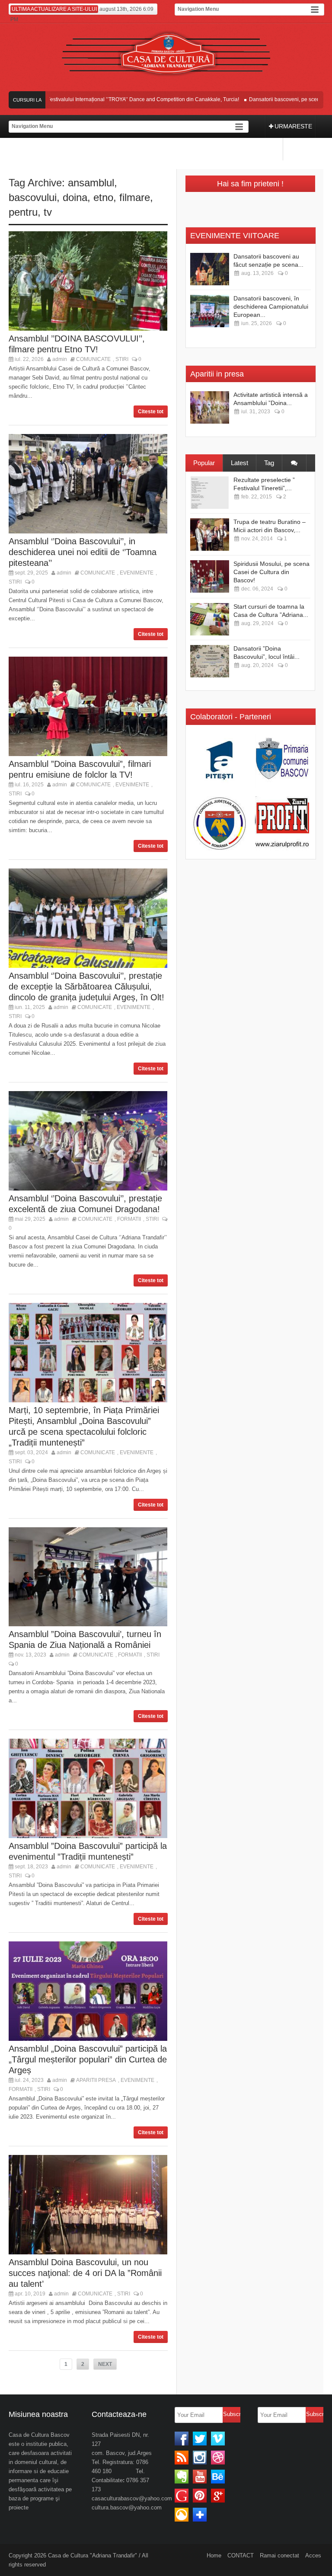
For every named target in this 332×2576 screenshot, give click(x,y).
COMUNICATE (93, 359)
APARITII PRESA (96, 2080)
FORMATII (129, 1219)
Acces (313, 2555)
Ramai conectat (279, 2555)
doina (75, 197)
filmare (135, 197)
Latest (239, 463)
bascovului (33, 197)
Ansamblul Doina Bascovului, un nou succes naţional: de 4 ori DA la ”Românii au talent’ (85, 2273)
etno (103, 197)
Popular (204, 463)
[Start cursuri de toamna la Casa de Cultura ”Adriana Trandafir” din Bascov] (210, 619)
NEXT (105, 2364)
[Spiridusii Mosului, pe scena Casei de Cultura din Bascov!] (210, 576)
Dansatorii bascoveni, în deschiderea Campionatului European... (271, 306)
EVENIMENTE (137, 573)
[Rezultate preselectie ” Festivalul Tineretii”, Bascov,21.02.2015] (210, 493)
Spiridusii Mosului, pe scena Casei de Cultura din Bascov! (271, 572)
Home (214, 2555)
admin (60, 359)
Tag (269, 463)
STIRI (122, 359)
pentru (23, 212)
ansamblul (91, 183)
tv (48, 212)
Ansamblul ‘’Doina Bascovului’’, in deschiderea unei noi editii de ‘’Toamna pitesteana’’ (83, 552)
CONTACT (241, 2555)
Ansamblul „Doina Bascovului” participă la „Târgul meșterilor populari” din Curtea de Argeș (88, 2059)
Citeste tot (151, 412)
